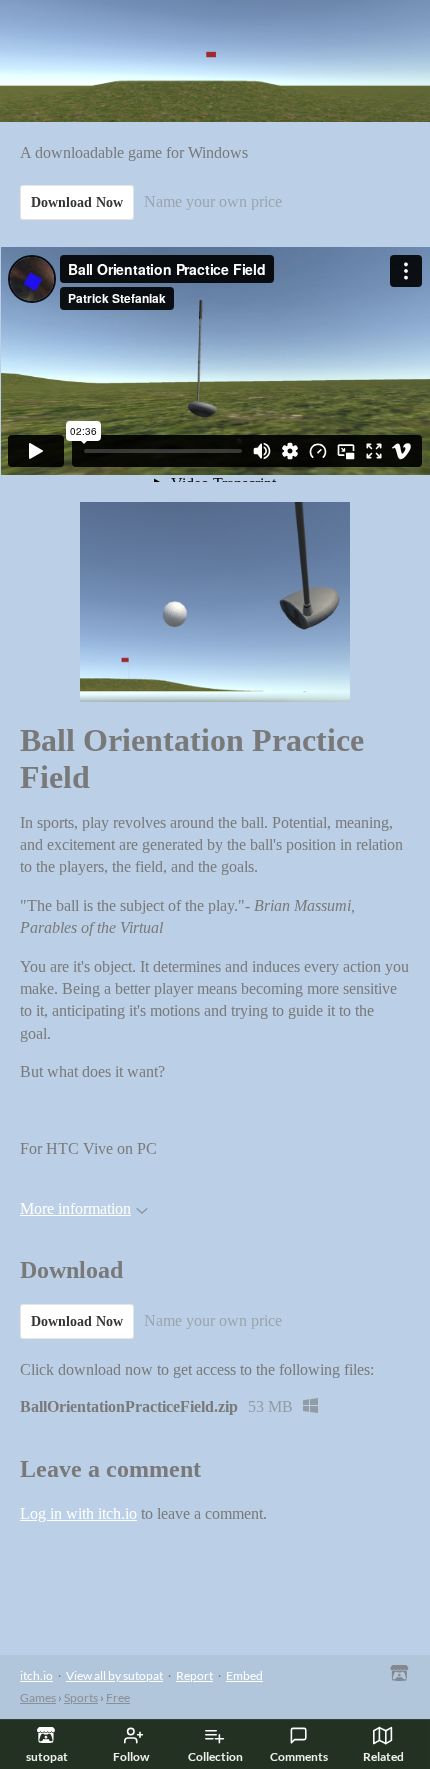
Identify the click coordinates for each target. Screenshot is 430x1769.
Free (118, 1697)
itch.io (36, 1675)
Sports (81, 1697)
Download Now (77, 202)
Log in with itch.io (78, 1513)
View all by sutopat (114, 1675)
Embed (244, 1675)
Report (194, 1675)
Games (38, 1697)
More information (75, 1208)
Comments (299, 1756)
